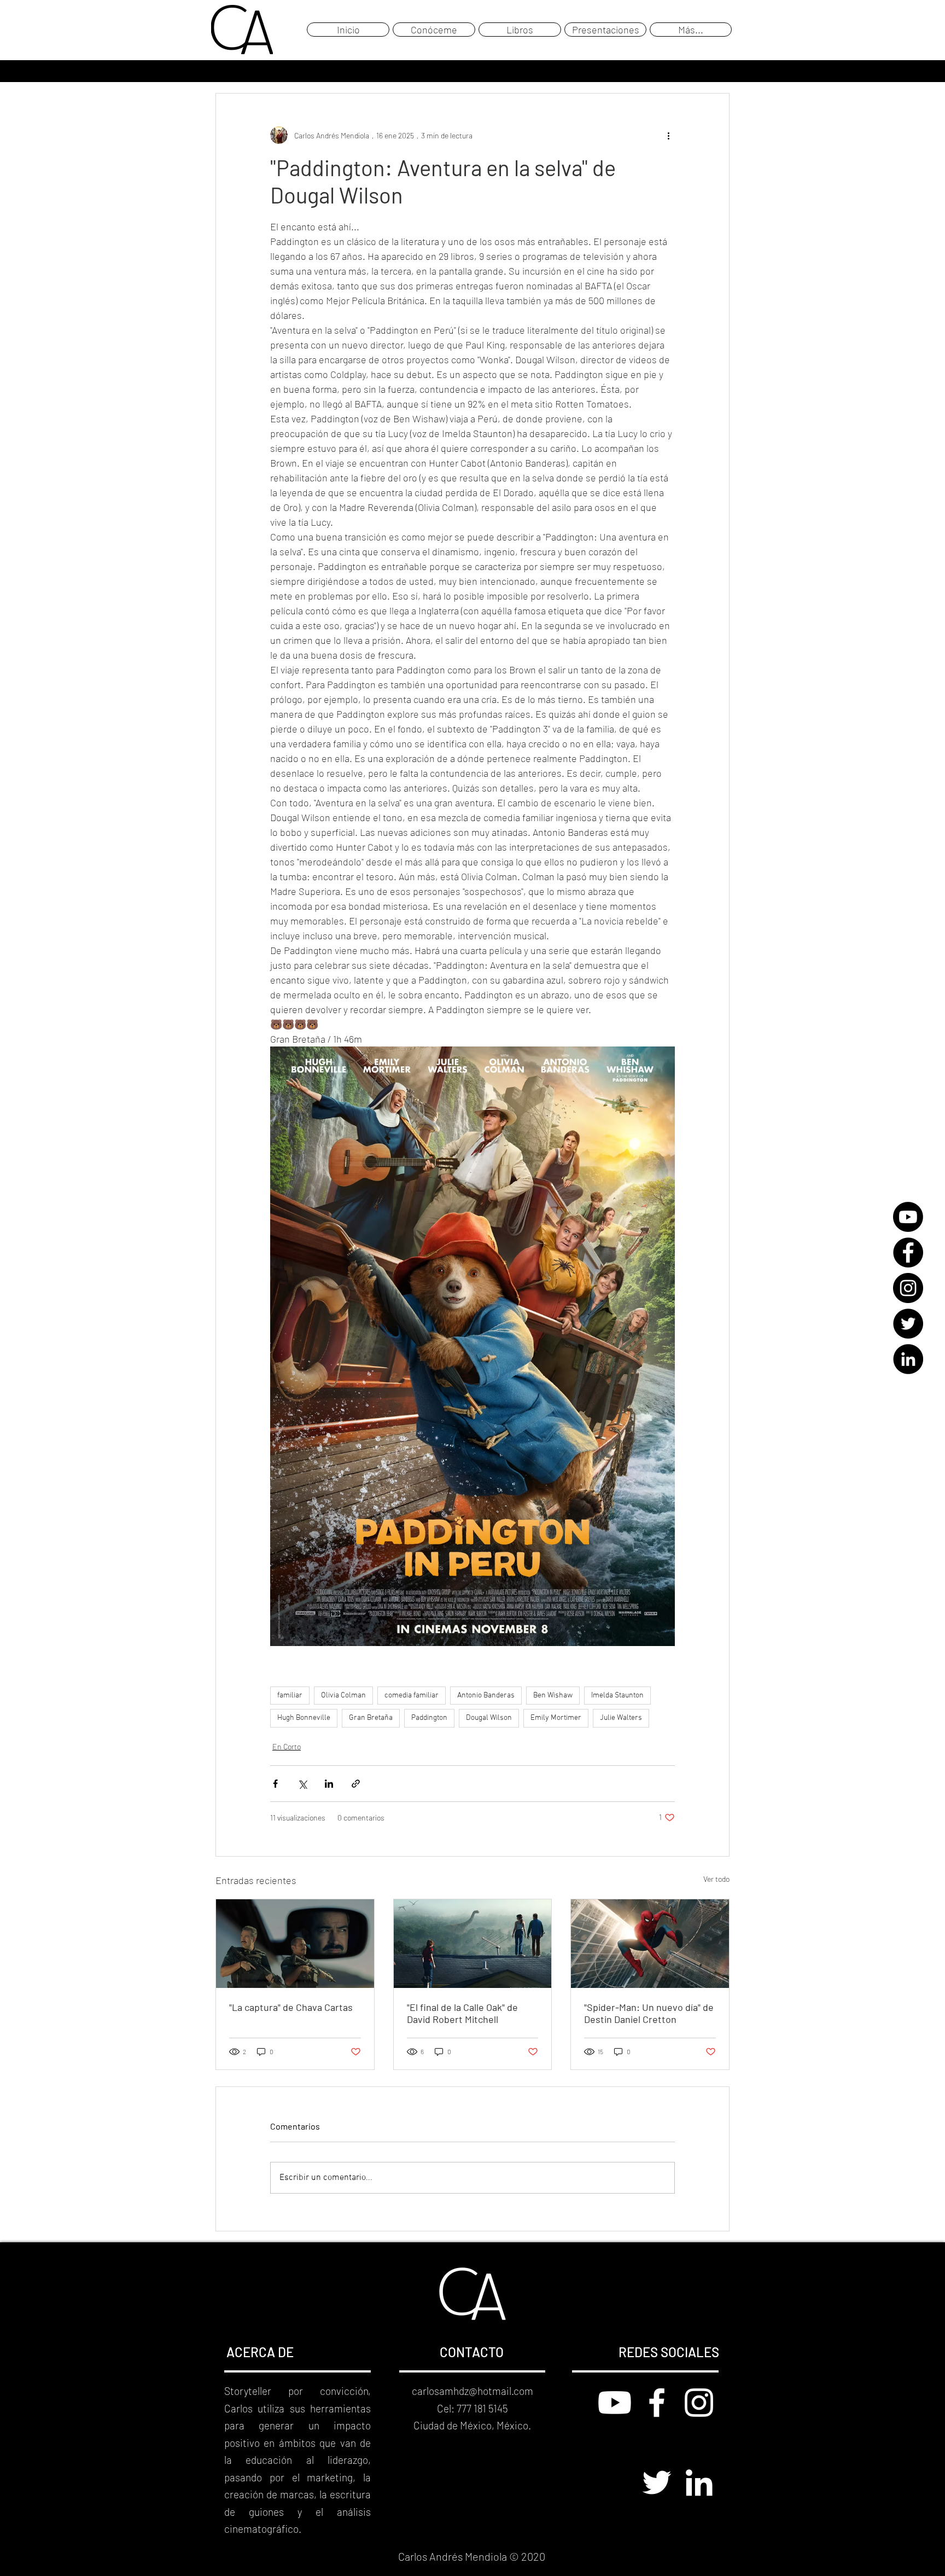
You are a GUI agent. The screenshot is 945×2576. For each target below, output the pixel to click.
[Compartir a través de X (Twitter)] (302, 1784)
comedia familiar (412, 1696)
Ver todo (716, 1879)
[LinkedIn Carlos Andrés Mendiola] (699, 2482)
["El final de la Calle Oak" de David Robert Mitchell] (473, 1944)
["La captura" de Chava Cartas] (295, 1944)
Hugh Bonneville (304, 1718)
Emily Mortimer (556, 1718)
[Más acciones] (668, 135)
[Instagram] (908, 1288)
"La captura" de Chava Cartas (291, 2007)
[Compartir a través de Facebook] (275, 1784)
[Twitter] (908, 1324)
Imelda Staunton (617, 1696)
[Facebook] (908, 1252)
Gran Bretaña (371, 1718)
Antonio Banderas (486, 1696)
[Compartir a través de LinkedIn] (329, 1784)
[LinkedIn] (908, 1359)
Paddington (429, 1718)
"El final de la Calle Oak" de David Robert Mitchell (462, 2013)
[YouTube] (908, 1217)
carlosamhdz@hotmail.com (472, 2391)
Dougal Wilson (489, 1718)
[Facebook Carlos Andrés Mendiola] (657, 2403)
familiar (290, 1696)
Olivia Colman (343, 1696)
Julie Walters (621, 1718)
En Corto (287, 1746)
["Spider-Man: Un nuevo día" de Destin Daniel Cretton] (650, 1944)
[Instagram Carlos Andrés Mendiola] (699, 2403)
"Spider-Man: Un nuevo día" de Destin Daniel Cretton (649, 2013)
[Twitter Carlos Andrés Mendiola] (657, 2482)
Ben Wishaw (553, 1696)
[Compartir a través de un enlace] (356, 1784)
